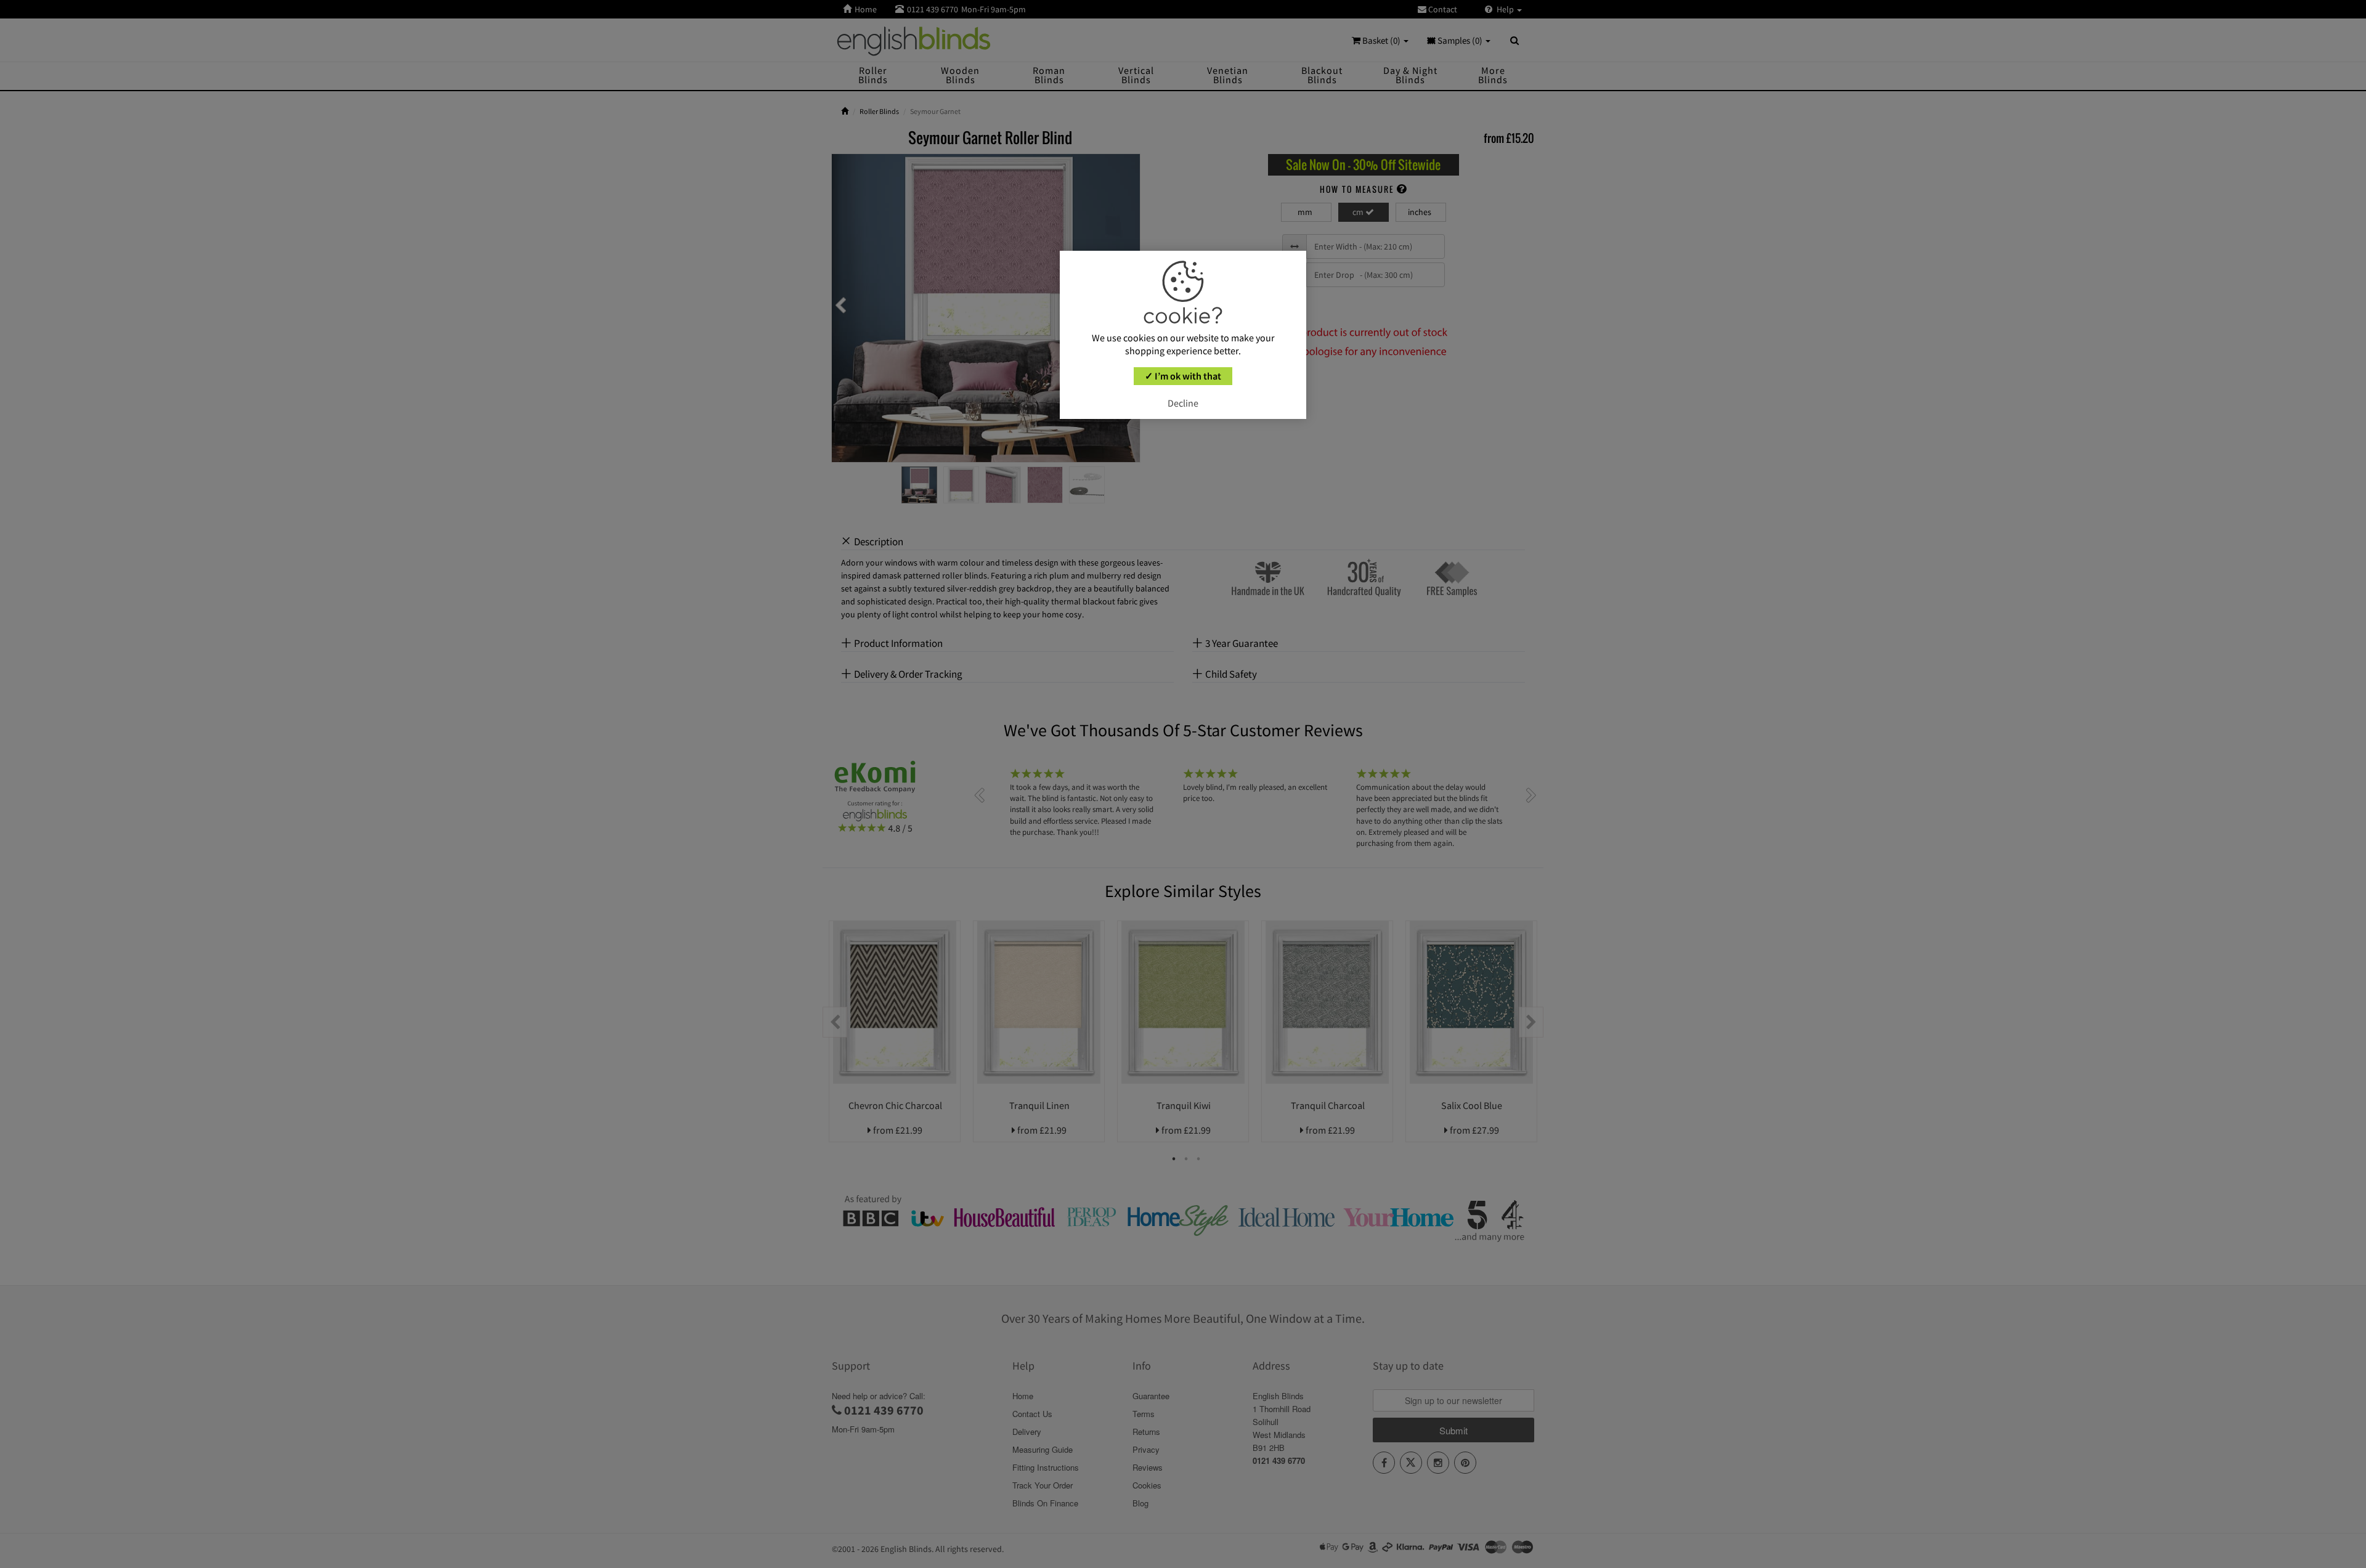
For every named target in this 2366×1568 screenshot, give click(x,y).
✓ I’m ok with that (1183, 376)
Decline (1183, 403)
